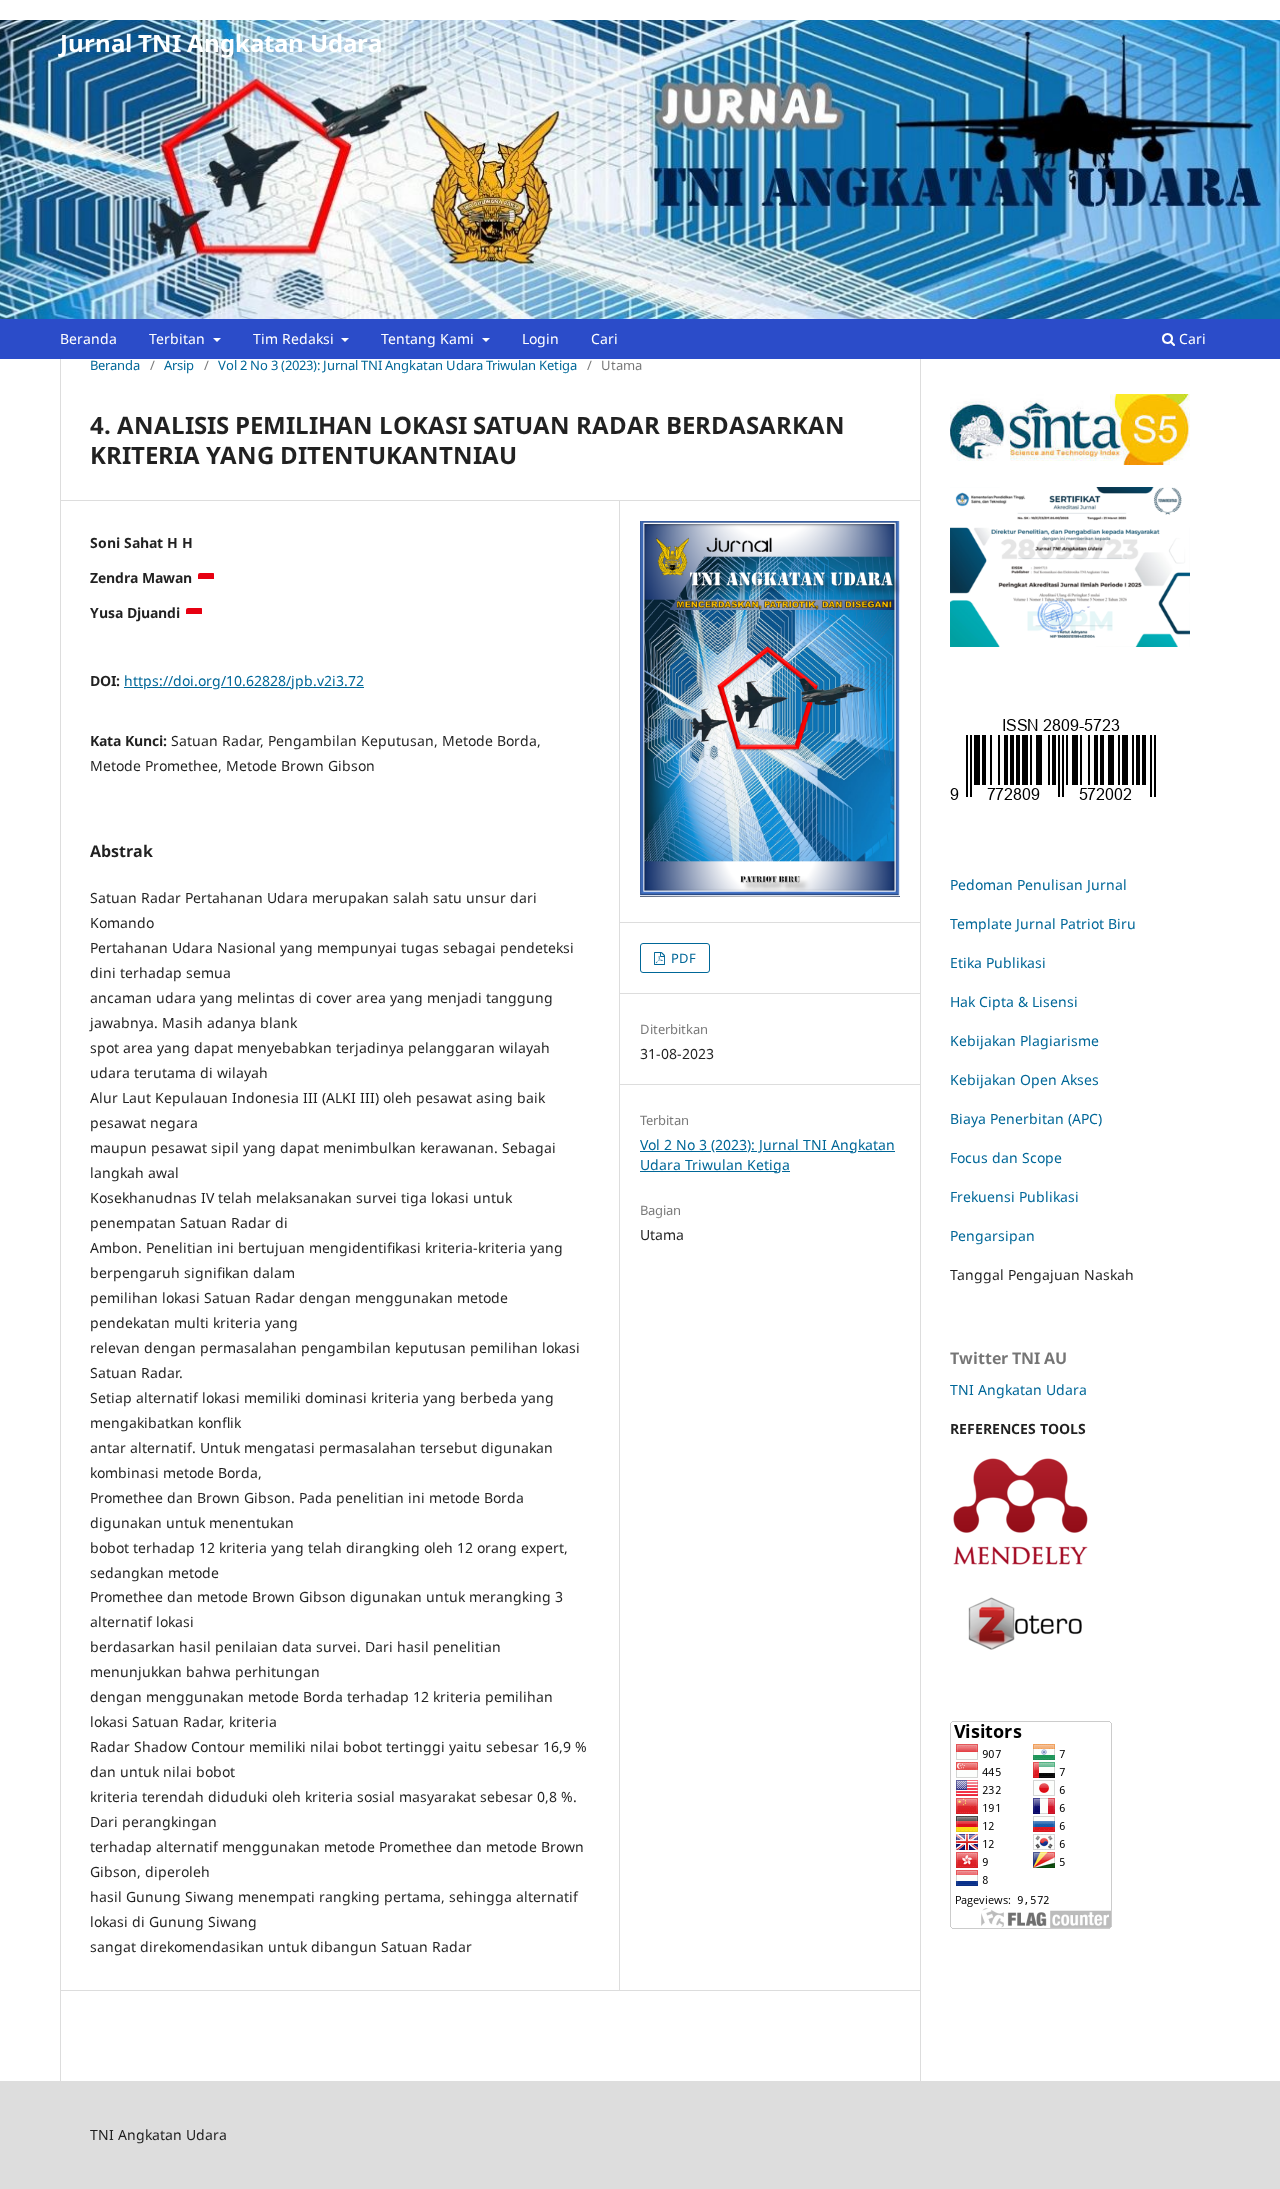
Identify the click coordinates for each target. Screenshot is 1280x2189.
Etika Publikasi (998, 962)
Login (540, 338)
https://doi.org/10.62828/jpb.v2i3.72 (244, 680)
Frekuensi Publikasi (1014, 1196)
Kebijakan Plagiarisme (1024, 1040)
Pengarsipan (992, 1235)
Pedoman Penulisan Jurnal (1038, 884)
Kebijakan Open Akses (1024, 1079)
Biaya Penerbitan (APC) (1026, 1118)
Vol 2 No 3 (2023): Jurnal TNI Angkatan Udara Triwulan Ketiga (397, 365)
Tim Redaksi (295, 338)
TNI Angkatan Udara (1018, 1389)
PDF (682, 958)
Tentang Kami (429, 338)
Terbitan (179, 338)
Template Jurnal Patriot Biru (1043, 923)
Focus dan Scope (1006, 1157)
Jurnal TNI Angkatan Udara (221, 42)
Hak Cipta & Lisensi (1014, 1001)
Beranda (88, 338)
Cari (604, 338)
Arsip (179, 365)
